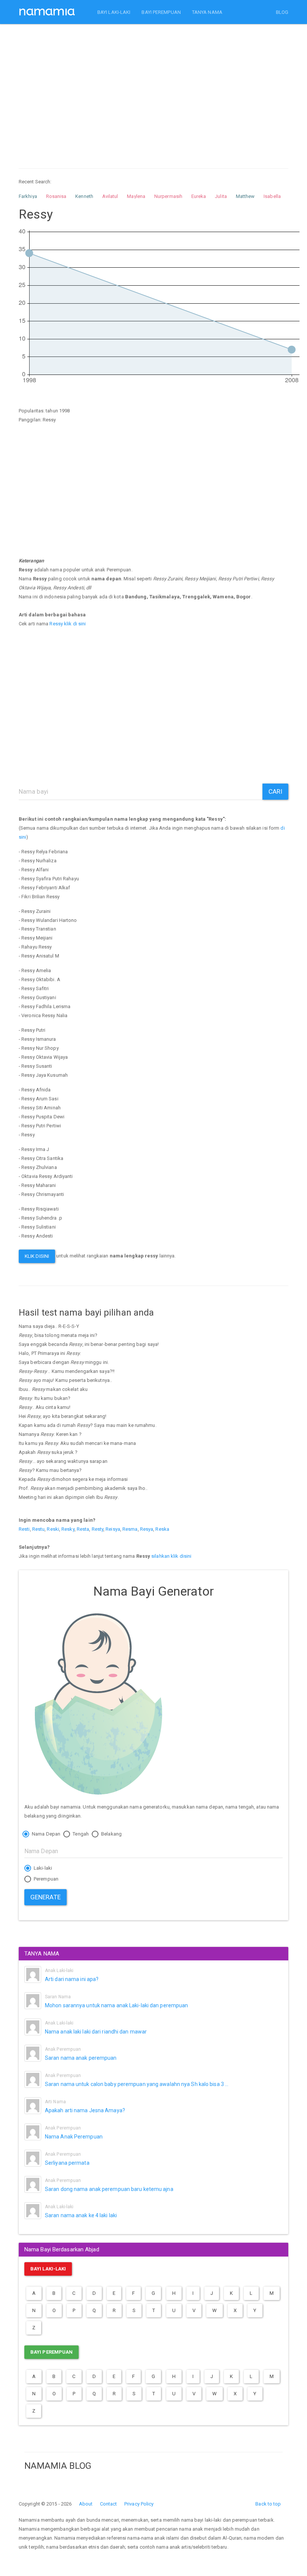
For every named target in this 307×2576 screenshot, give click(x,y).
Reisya (113, 1529)
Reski (53, 1529)
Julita (221, 196)
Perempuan (45, 1879)
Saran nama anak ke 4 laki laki (81, 2215)
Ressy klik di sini (68, 624)
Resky (68, 1529)
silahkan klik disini (171, 1556)
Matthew (245, 196)
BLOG (282, 12)
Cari (275, 791)
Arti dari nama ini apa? (72, 1979)
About (86, 2504)
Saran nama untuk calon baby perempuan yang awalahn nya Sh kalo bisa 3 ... (137, 2084)
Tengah (80, 1834)
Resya (147, 1529)
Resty (98, 1529)
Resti (24, 1529)
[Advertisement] (153, 89)
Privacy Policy (139, 2504)
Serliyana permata (67, 2163)
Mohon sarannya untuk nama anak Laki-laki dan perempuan (116, 2005)
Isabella (272, 196)
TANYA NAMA (207, 12)
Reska (162, 1529)
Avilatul (110, 196)
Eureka (199, 196)
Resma (130, 1529)
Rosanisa (56, 196)
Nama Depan (45, 1834)
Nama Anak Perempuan (74, 2137)
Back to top (268, 2504)
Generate (45, 1897)
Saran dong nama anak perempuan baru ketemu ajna (109, 2189)
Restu (39, 1529)
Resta (83, 1529)
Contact (109, 2504)
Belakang (111, 1834)
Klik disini (37, 1256)
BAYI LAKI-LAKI (114, 12)
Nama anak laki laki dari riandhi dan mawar (96, 2032)
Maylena (136, 196)
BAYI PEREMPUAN (161, 12)
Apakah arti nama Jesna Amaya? (85, 2110)
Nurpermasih (168, 196)
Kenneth (84, 196)
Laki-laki (42, 1868)
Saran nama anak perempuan (81, 2058)
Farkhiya (28, 196)
